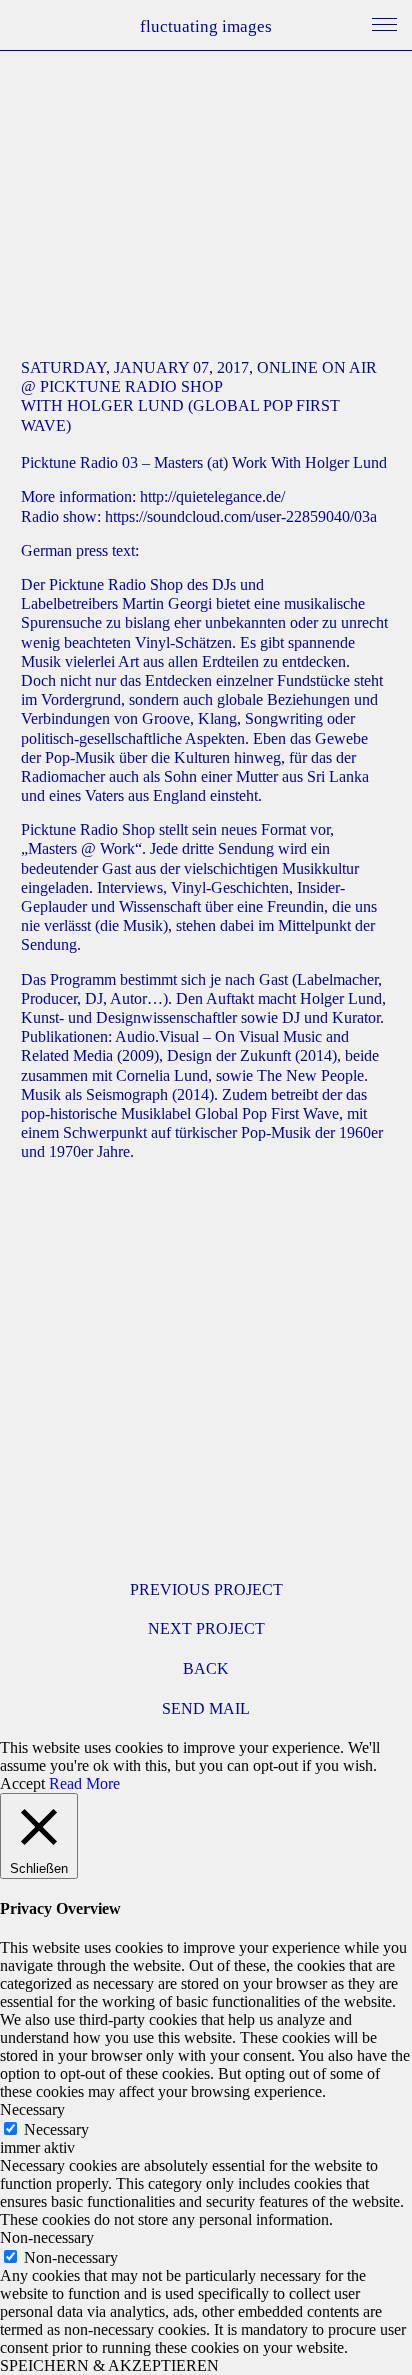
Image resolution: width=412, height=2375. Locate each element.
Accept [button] (22, 1783)
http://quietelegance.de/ (212, 496)
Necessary (56, 2129)
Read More (84, 1783)
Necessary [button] (32, 2109)
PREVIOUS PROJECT (206, 1589)
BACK (206, 1668)
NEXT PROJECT (206, 1628)
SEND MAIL (206, 1708)
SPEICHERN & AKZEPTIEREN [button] (109, 2365)
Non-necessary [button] (47, 2237)
